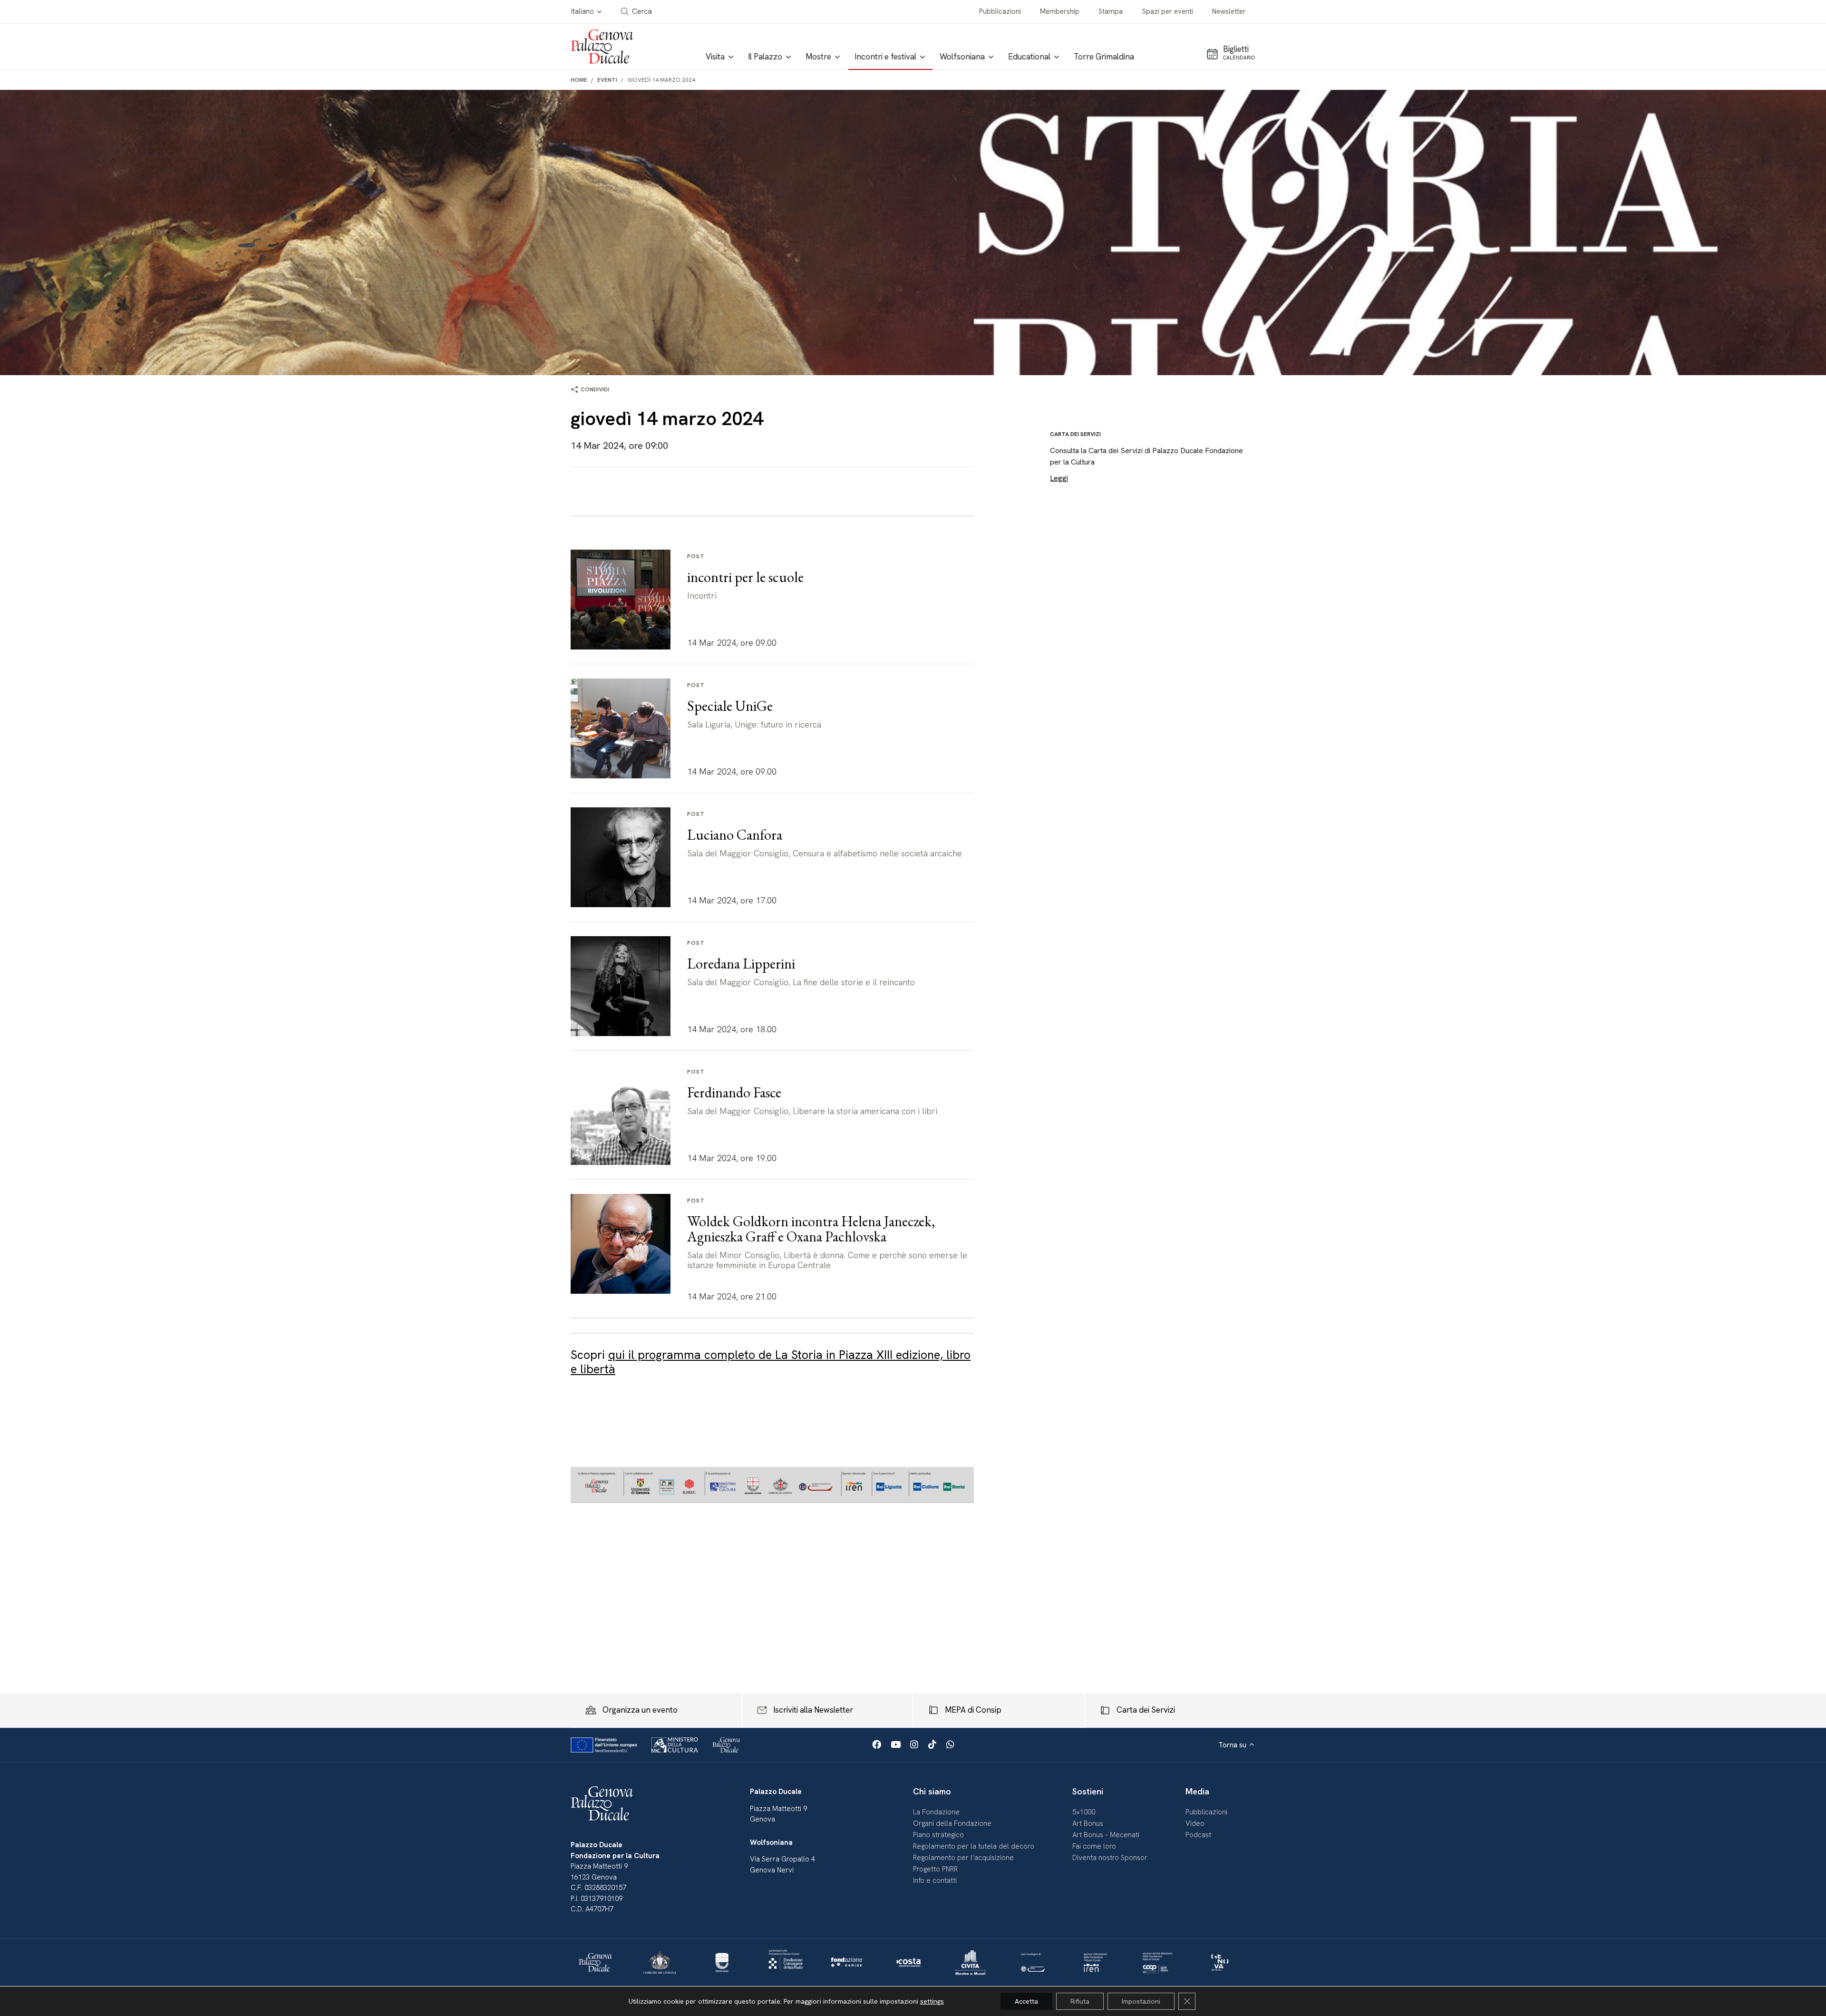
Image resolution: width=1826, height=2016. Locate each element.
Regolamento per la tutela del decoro (974, 1846)
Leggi (1059, 478)
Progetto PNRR (935, 1869)
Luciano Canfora (735, 835)
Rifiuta (1080, 2001)
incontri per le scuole (745, 577)
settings (932, 2001)
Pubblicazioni (1000, 11)
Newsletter (1229, 11)
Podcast (1198, 1835)
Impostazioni (1141, 2001)
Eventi (607, 80)
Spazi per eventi (1168, 11)
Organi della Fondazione (952, 1823)
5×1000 (1084, 1812)
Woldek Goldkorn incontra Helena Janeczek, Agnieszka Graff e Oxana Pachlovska (811, 1229)
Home (579, 80)
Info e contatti (935, 1880)
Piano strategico (938, 1835)
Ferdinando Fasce (734, 1092)
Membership (1060, 11)
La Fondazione (936, 1812)
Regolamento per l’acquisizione (963, 1858)
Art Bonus (1088, 1823)
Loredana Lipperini (741, 964)
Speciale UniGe (730, 706)
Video (1195, 1823)
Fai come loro (1094, 1846)
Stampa (1111, 11)
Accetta (1026, 2001)
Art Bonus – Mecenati (1106, 1835)
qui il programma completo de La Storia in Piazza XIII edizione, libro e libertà (771, 1362)
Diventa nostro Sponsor (1110, 1858)
